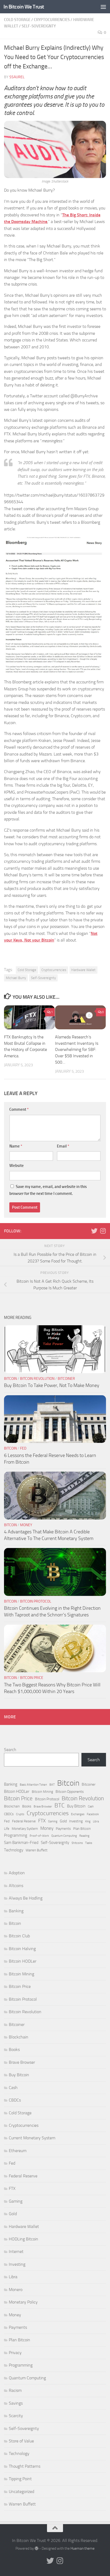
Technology (14, 1850)
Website (17, 1166)
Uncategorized (21, 2492)
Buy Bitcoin (76, 1806)
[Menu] (103, 7)
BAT (52, 1785)
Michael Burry (16, 978)
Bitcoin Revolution (37, 1379)
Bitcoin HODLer (17, 1791)
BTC (60, 1806)
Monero (16, 2290)
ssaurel (17, 77)
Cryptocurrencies (52, 20)
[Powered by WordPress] (37, 2548)
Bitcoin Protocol (36, 1601)
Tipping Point (20, 2479)
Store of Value (21, 2441)
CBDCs (9, 1814)
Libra (96, 1821)
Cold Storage (17, 20)
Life (7, 1829)
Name (16, 1146)
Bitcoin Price (32, 1678)
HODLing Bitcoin (23, 2239)
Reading (84, 1836)
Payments (63, 1829)
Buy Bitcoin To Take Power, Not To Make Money (52, 1385)
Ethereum (18, 2151)
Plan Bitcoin (82, 1829)
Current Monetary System (32, 2138)
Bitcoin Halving (22, 1949)
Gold (63, 1821)
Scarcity (16, 2416)
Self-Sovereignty (39, 26)
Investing (76, 1821)
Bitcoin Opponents (70, 1792)
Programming (16, 1835)
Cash (91, 1807)
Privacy (15, 2353)
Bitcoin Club (19, 1936)
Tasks (89, 1843)
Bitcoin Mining (42, 1792)
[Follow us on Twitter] (94, 1231)
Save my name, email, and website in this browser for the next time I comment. (48, 1190)
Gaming (53, 1821)
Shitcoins (77, 1843)
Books (27, 1806)
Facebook (93, 1814)
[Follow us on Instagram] (103, 1231)
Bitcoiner (66, 1379)
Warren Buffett (37, 1850)
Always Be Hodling (26, 1898)
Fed (23, 1448)
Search (10, 1750)
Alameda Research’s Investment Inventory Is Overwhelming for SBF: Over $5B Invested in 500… (77, 1050)
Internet (16, 2251)
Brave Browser (43, 1807)
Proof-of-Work (39, 1836)
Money (26, 1525)
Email (63, 1146)
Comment (19, 1109)
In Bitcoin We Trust (24, 7)
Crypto (20, 1814)
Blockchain (12, 1806)
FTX (42, 1821)
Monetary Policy (23, 2302)
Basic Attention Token (33, 1785)
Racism (15, 2390)
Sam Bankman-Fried (21, 1843)
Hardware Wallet (83, 970)
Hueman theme (82, 2548)
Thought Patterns (25, 2466)
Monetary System (25, 1829)
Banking (11, 1784)
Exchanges (78, 1814)
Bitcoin (10, 1379)
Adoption (17, 1873)
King (88, 1821)
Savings (16, 2403)
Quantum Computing (64, 1836)
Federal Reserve (24, 1821)
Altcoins (16, 1886)
